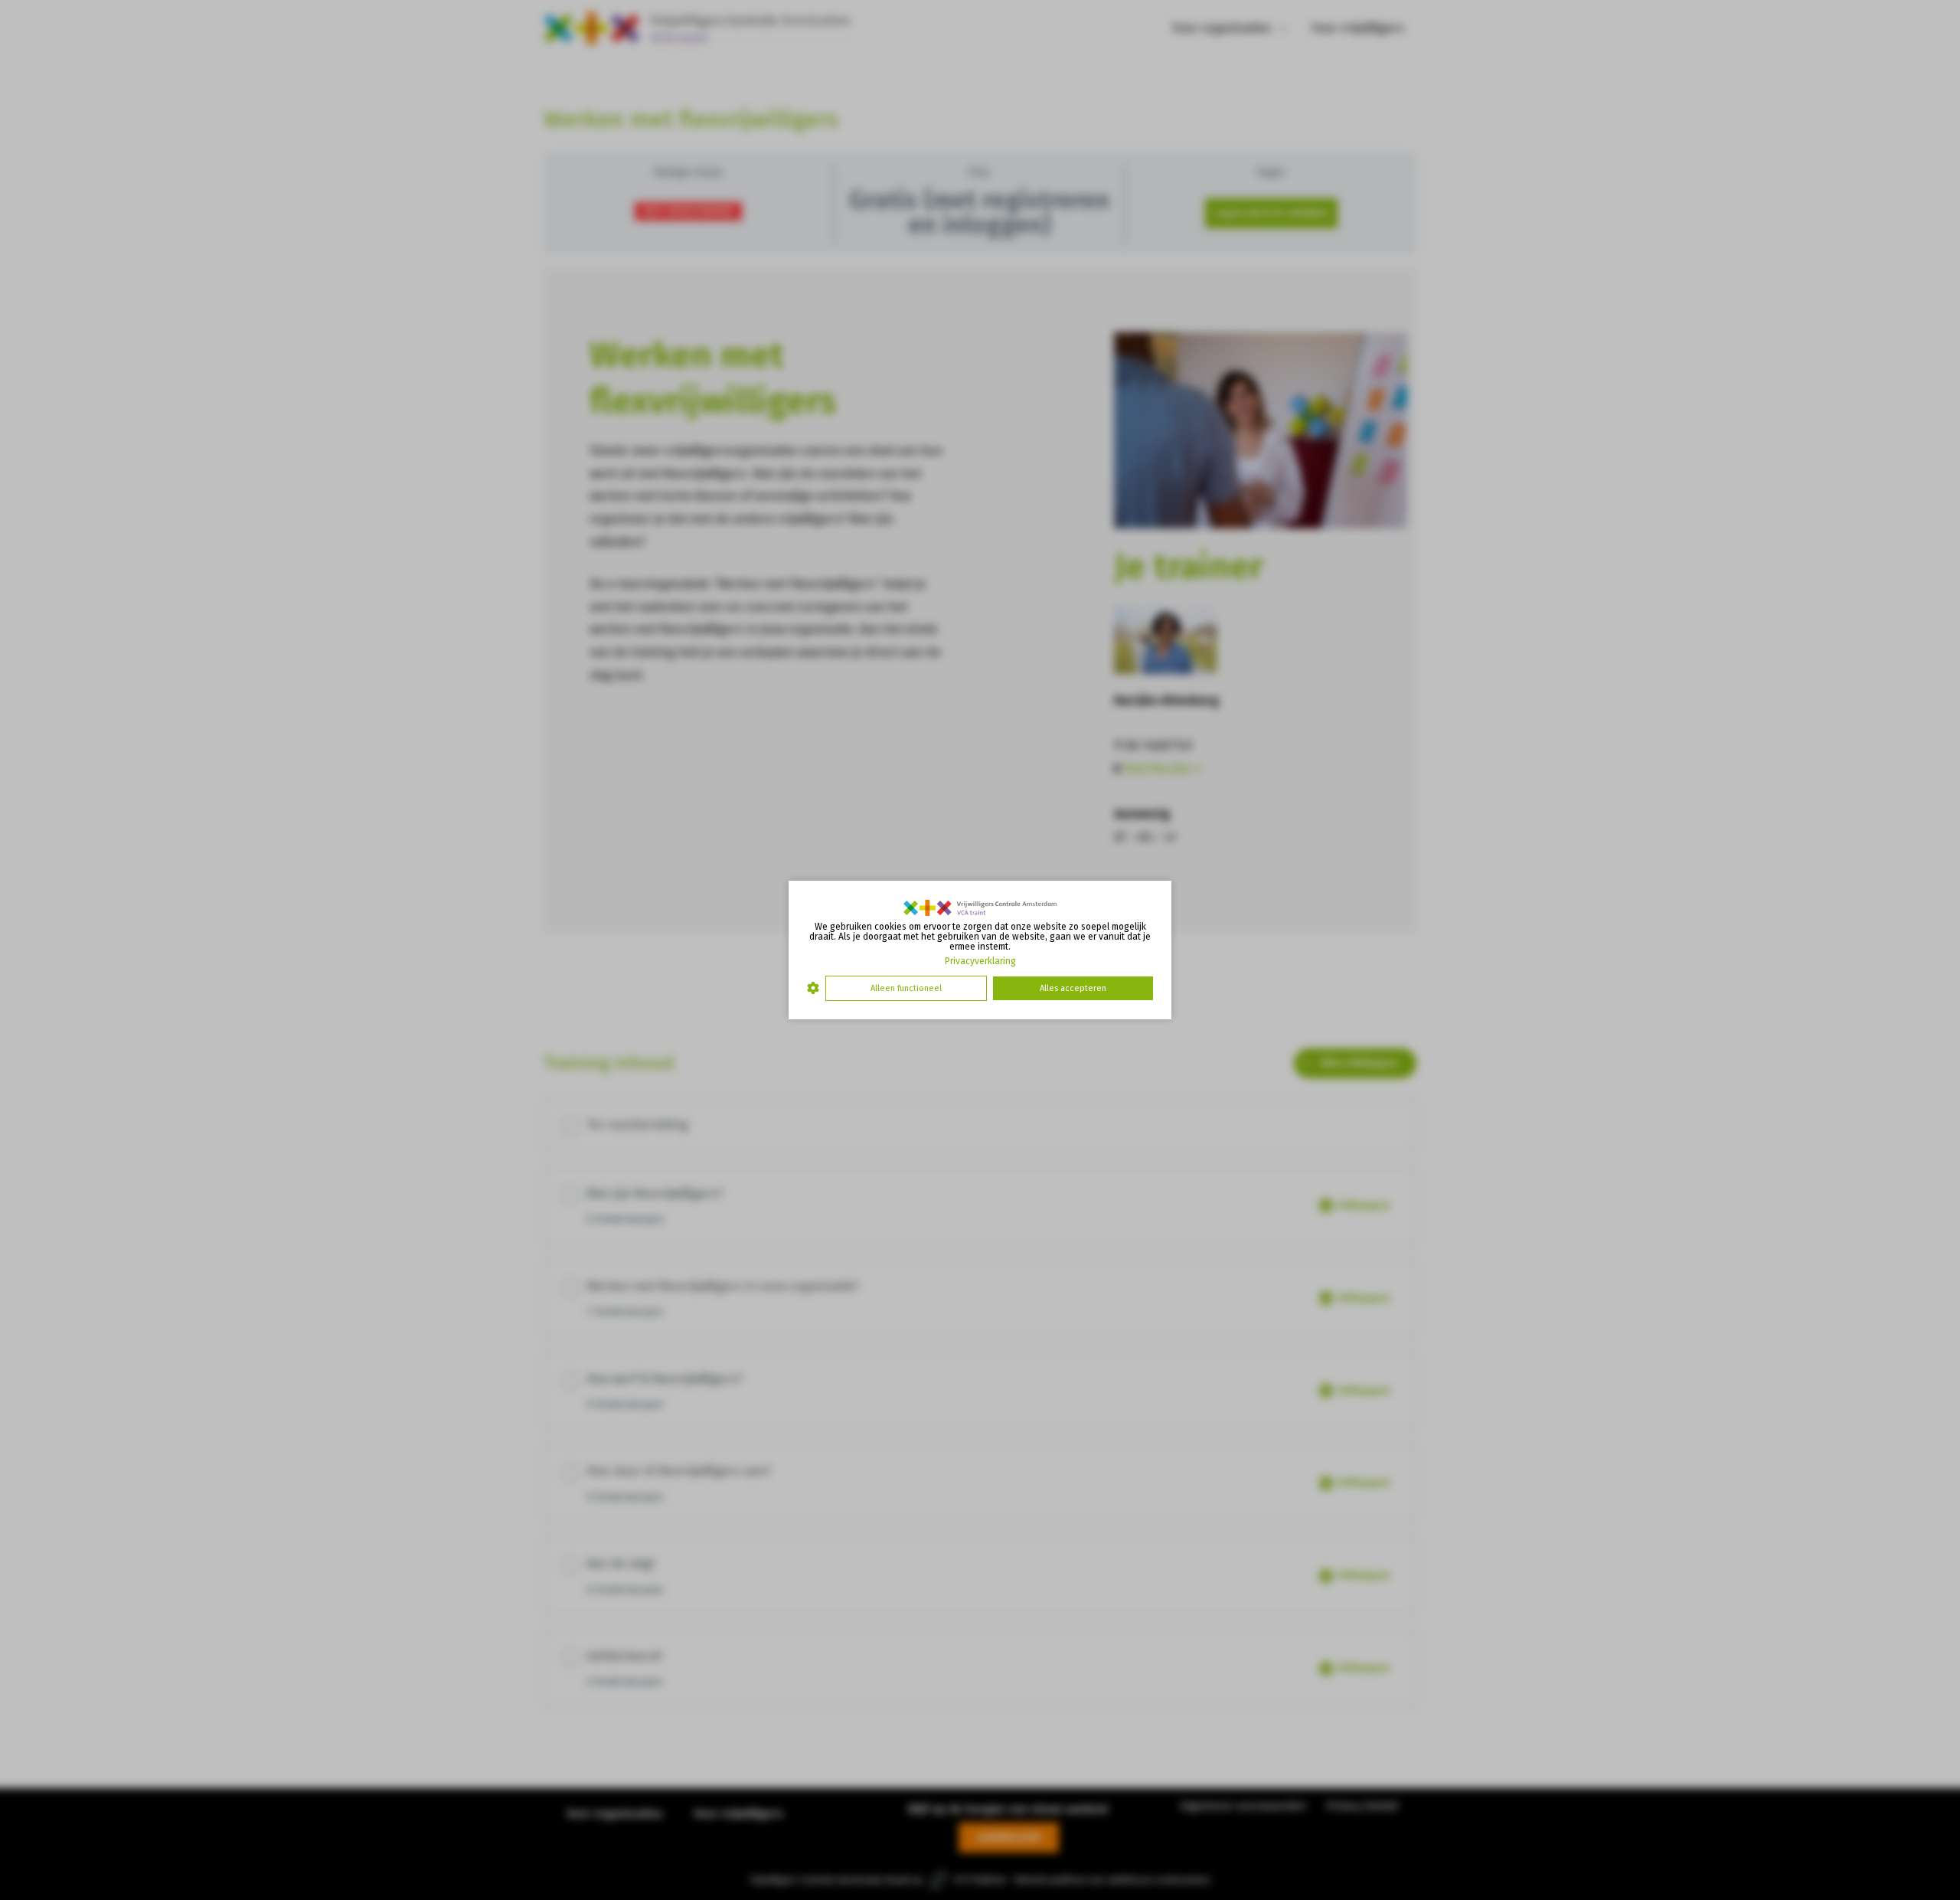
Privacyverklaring (980, 961)
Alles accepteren (1073, 988)
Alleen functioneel (906, 988)
